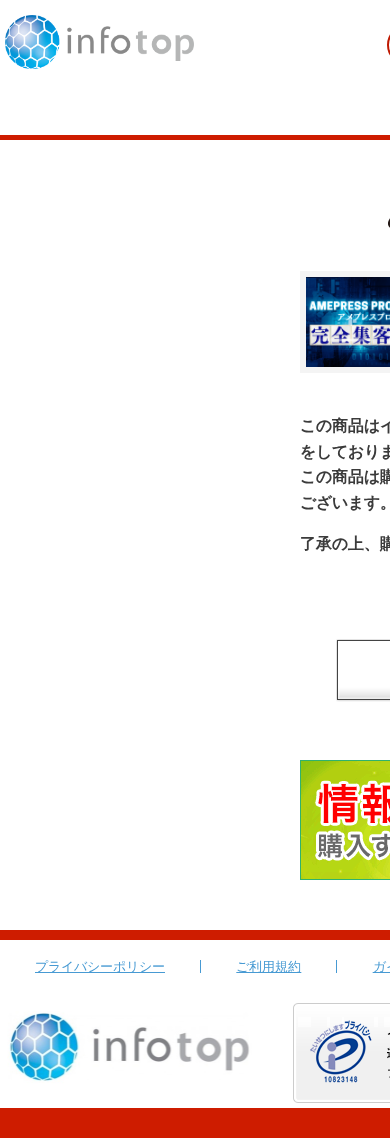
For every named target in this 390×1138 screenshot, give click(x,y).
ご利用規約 (268, 966)
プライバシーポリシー (100, 966)
